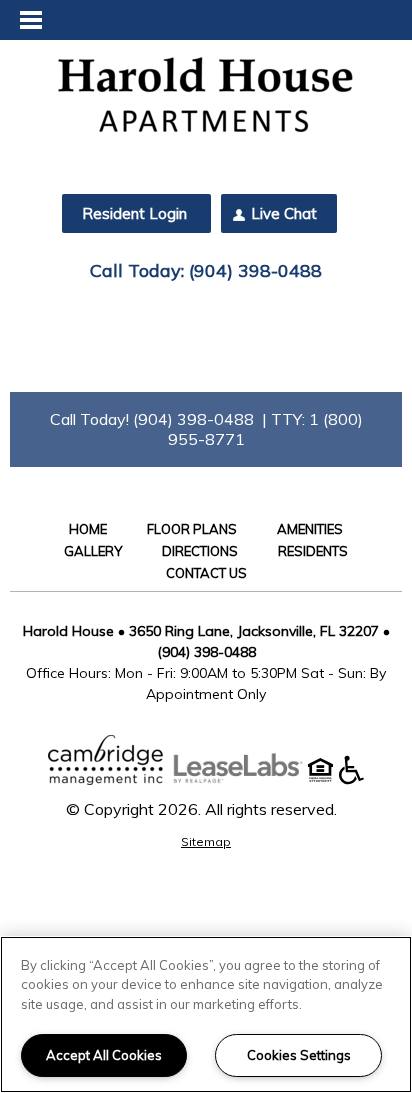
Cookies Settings (299, 1055)
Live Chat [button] (284, 213)
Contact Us (206, 573)
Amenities (310, 529)
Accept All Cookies (104, 1055)
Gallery (93, 551)
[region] (206, 1014)
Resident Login (134, 213)
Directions (200, 551)
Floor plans (192, 529)
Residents (313, 551)
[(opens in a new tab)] (248, 779)
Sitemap (206, 841)
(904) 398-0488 (255, 270)
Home (88, 529)
